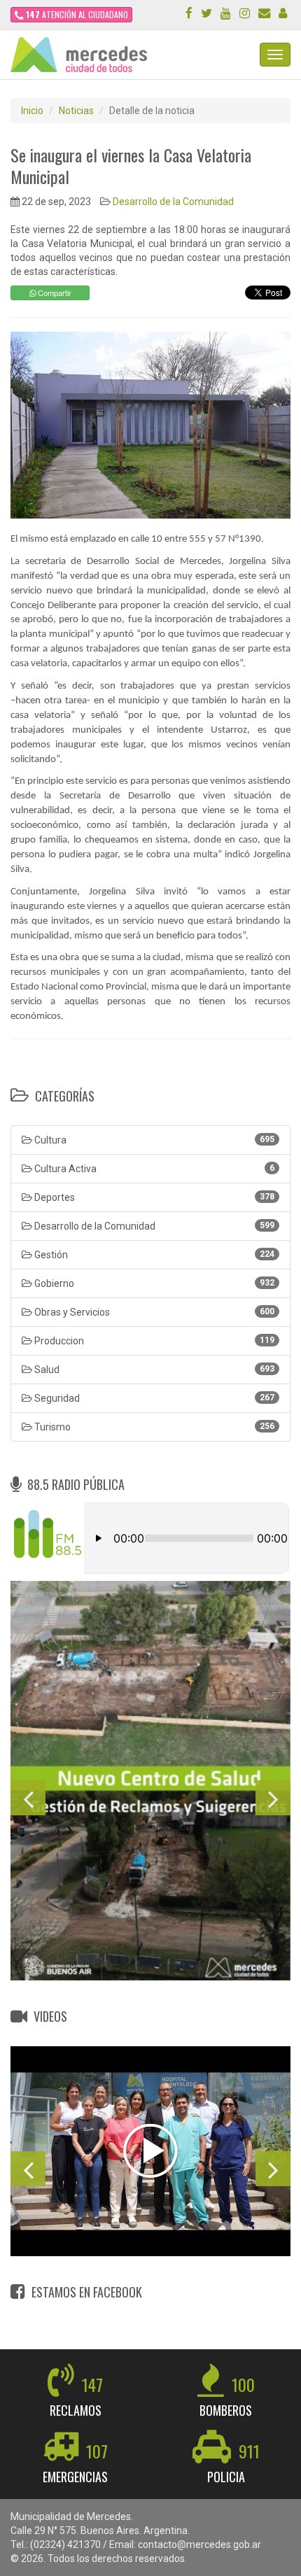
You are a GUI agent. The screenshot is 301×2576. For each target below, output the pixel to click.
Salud (153, 1370)
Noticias (76, 111)
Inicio (32, 111)
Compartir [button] (54, 293)
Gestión (153, 1255)
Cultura (153, 1140)
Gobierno (153, 1283)
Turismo (153, 1427)
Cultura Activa (153, 1169)
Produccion (153, 1341)
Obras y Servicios (153, 1312)
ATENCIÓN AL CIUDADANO (77, 14)
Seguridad (153, 1398)
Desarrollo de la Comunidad (173, 202)
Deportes (153, 1197)
